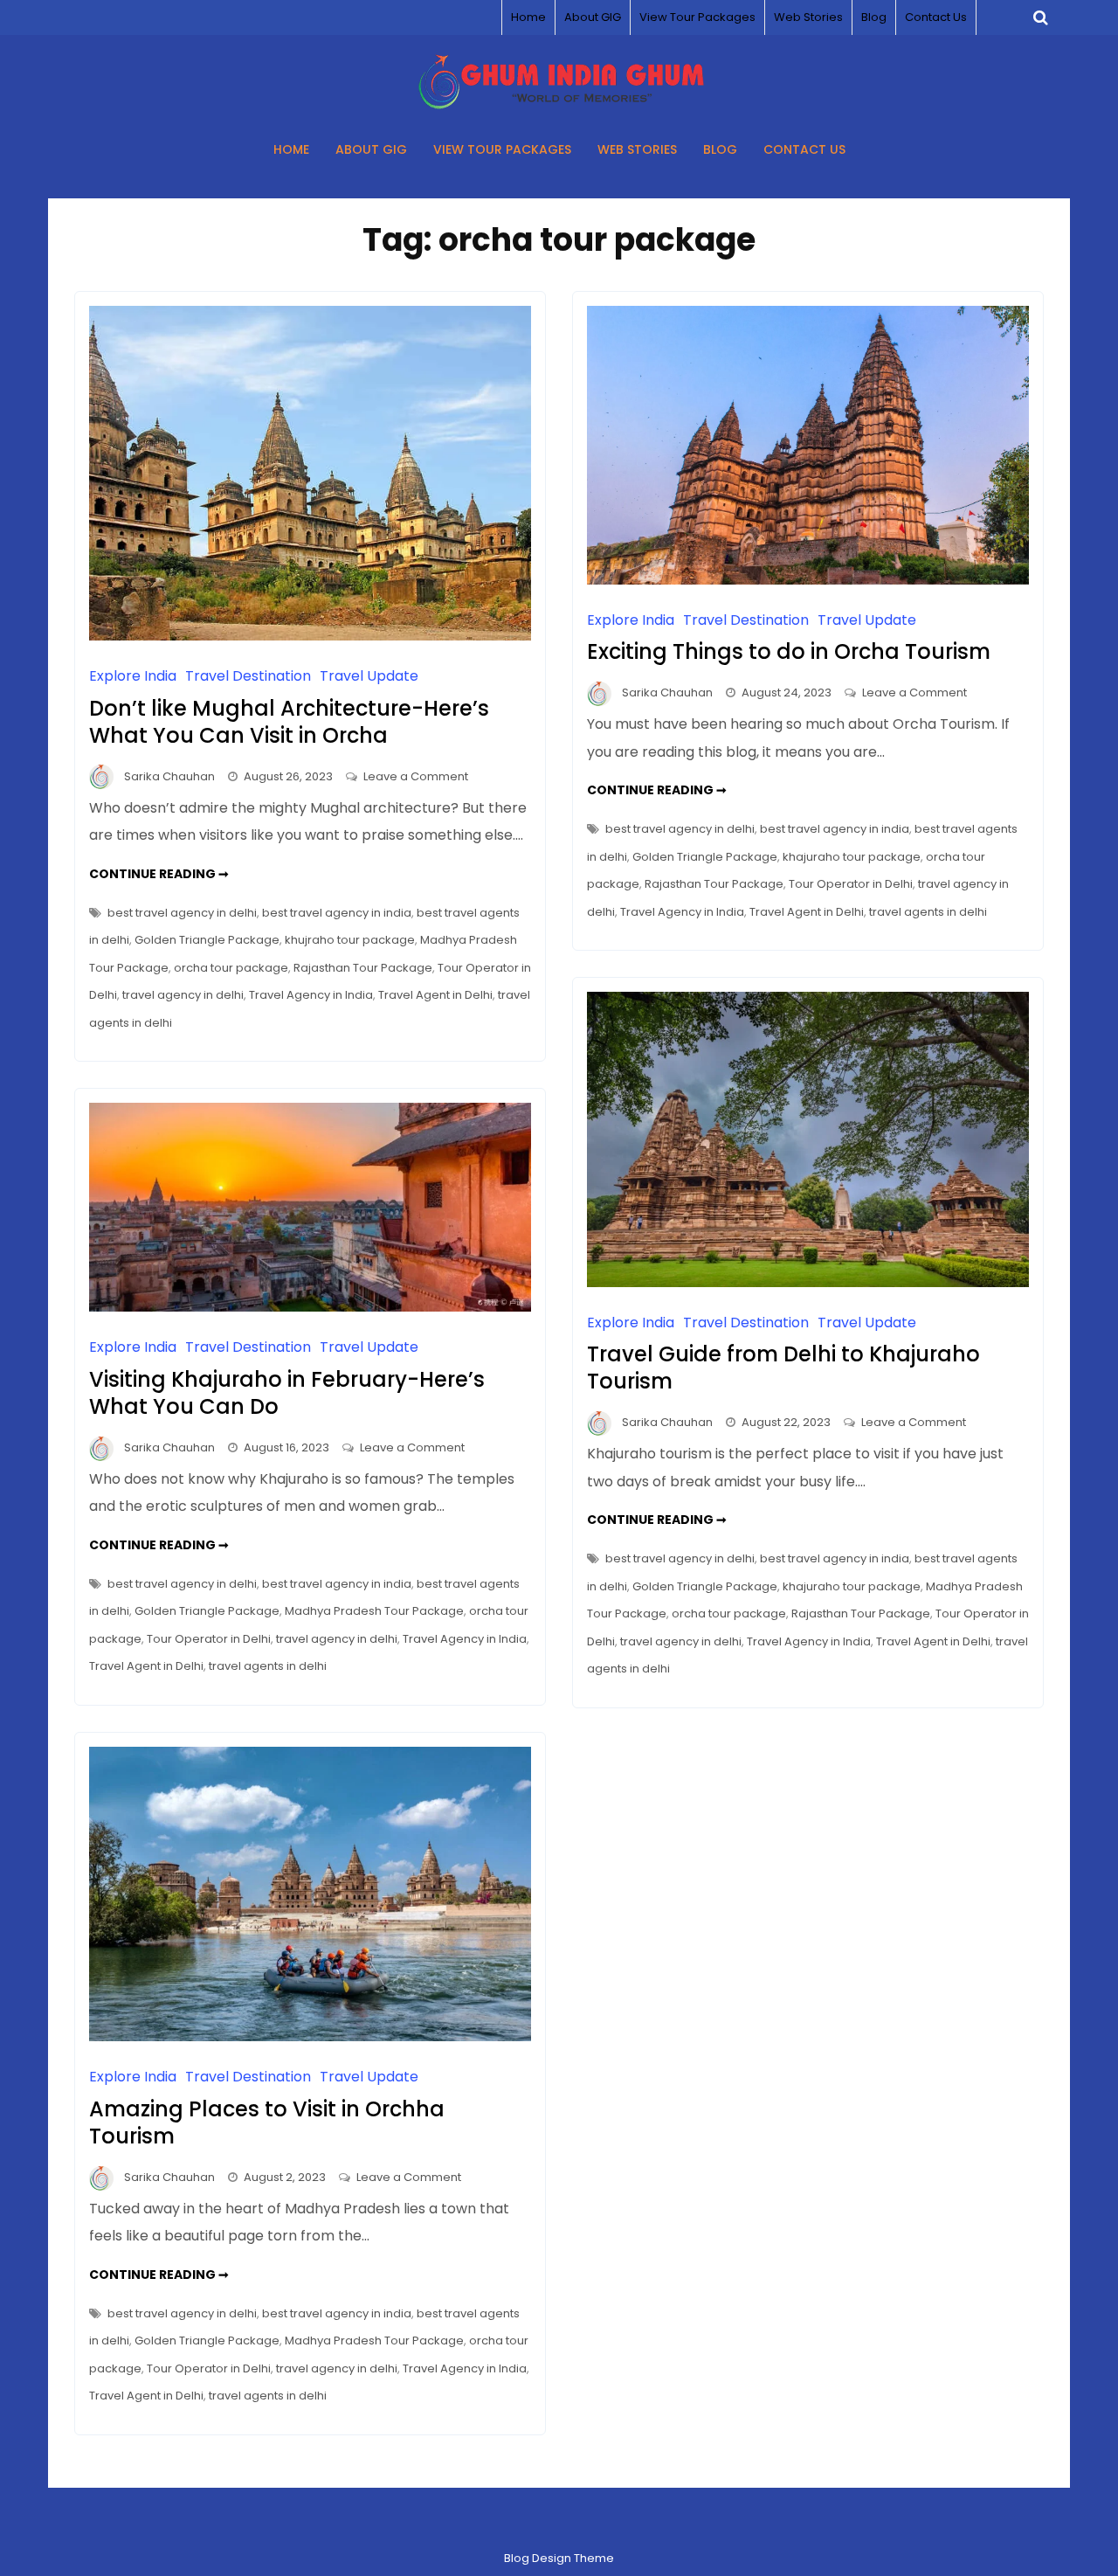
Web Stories (808, 17)
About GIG (593, 17)
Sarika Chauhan (169, 776)
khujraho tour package (350, 940)
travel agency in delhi (183, 995)
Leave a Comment (416, 776)
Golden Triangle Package (207, 940)
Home (528, 17)
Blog (874, 17)
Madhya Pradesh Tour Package (374, 1611)
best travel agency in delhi (182, 913)
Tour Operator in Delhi (851, 884)
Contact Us (936, 17)
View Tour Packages (697, 17)
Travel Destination (248, 676)
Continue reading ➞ (159, 874)
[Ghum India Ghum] (559, 104)
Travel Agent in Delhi (435, 995)
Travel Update (369, 676)
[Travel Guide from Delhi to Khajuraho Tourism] (808, 1282)
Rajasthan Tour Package (363, 968)
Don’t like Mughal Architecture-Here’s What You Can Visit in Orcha (289, 722)
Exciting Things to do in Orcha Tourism (789, 651)
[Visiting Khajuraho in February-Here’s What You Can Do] (310, 1307)
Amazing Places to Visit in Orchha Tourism (267, 2122)
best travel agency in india (337, 913)
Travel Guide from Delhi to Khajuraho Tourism (783, 1368)
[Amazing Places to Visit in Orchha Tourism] (310, 2036)
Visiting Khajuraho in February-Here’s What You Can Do (287, 1393)
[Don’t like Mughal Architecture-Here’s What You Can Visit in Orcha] (310, 636)
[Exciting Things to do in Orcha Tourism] (808, 580)
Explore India (133, 676)
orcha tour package (231, 968)
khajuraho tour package (852, 857)
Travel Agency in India (311, 995)
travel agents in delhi (928, 912)
